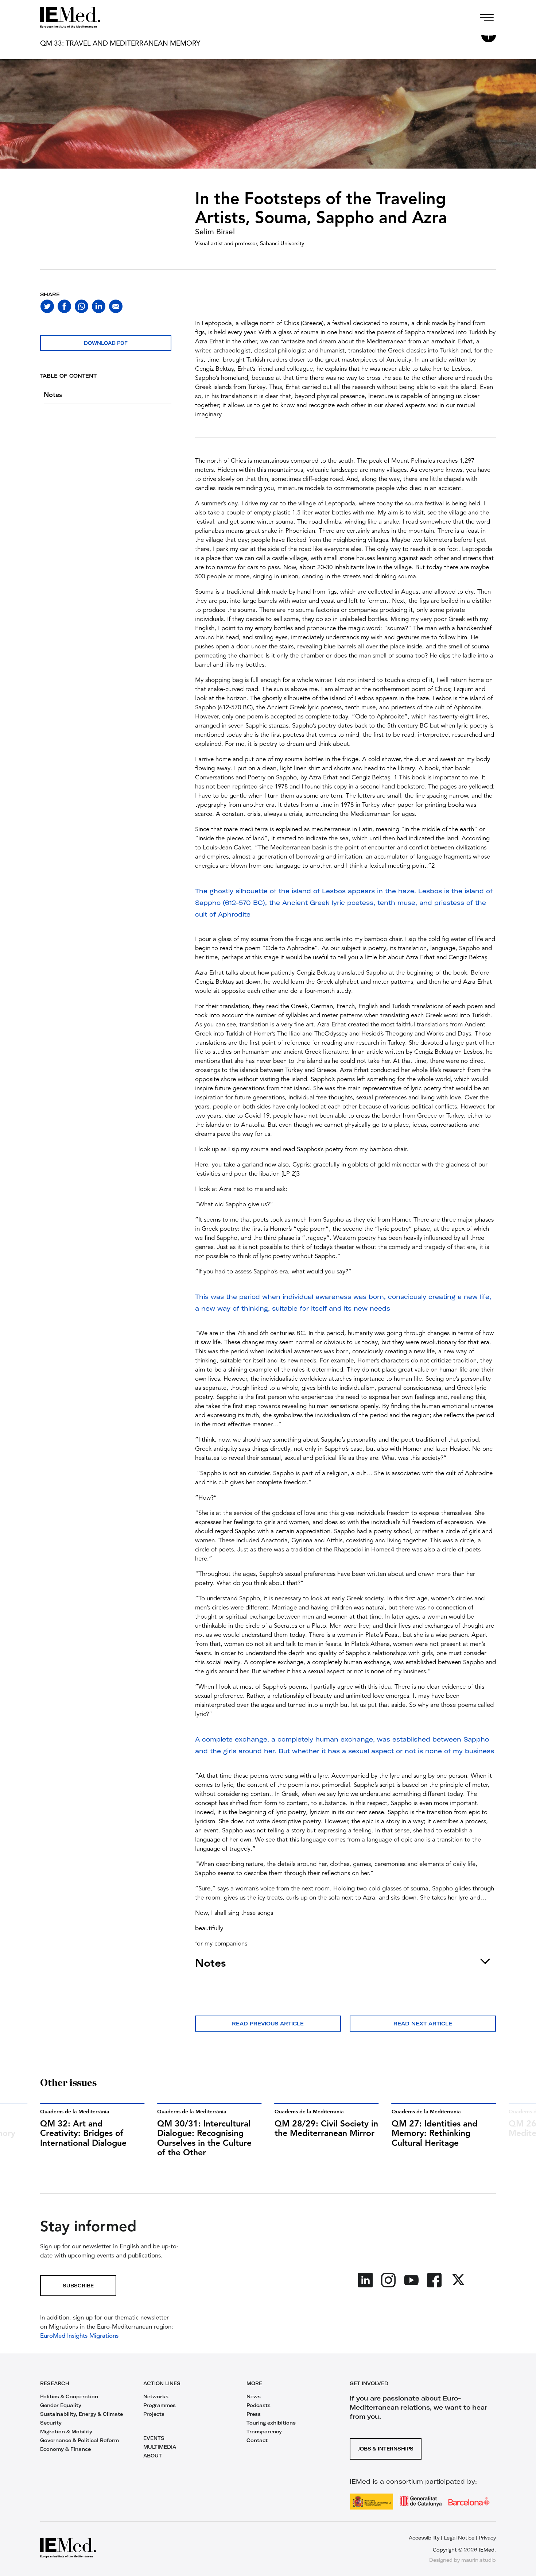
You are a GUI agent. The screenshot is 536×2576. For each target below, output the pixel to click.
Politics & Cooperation (69, 2396)
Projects (154, 2414)
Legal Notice (459, 2538)
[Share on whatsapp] (81, 306)
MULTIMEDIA (160, 2447)
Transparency (264, 2432)
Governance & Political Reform (79, 2440)
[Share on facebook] (64, 306)
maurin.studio (479, 2560)
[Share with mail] (116, 306)
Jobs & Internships (386, 2449)
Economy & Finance (65, 2449)
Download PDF (106, 343)
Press (254, 2414)
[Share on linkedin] (99, 306)
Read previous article (268, 2024)
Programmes (160, 2405)
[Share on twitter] (47, 306)
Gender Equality (61, 2405)
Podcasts (259, 2405)
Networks (156, 2396)
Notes (53, 395)
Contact (257, 2440)
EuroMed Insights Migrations (79, 2336)
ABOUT (153, 2456)
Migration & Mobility (66, 2432)
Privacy (487, 2538)
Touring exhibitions (271, 2423)
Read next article (423, 2024)
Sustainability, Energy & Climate (81, 2414)
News (254, 2396)
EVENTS (154, 2438)
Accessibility (424, 2538)
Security (51, 2423)
